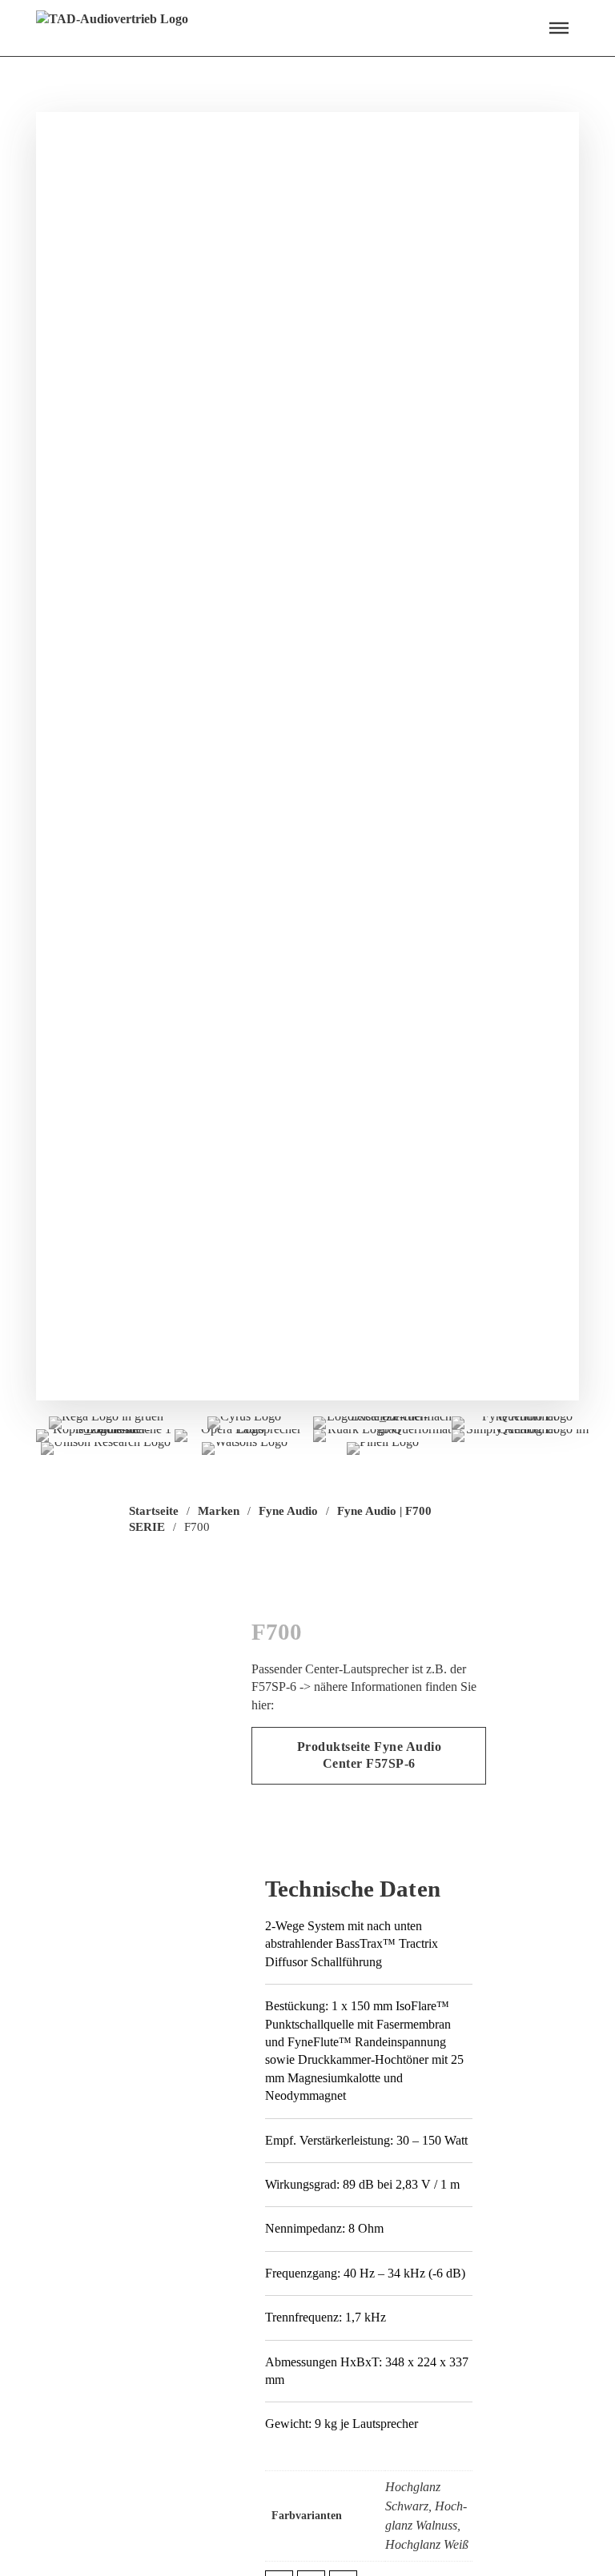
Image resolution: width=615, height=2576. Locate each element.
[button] (559, 28)
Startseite (154, 1511)
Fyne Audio (288, 1511)
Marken (219, 1511)
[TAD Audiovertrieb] (112, 28)
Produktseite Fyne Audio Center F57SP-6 (370, 1755)
